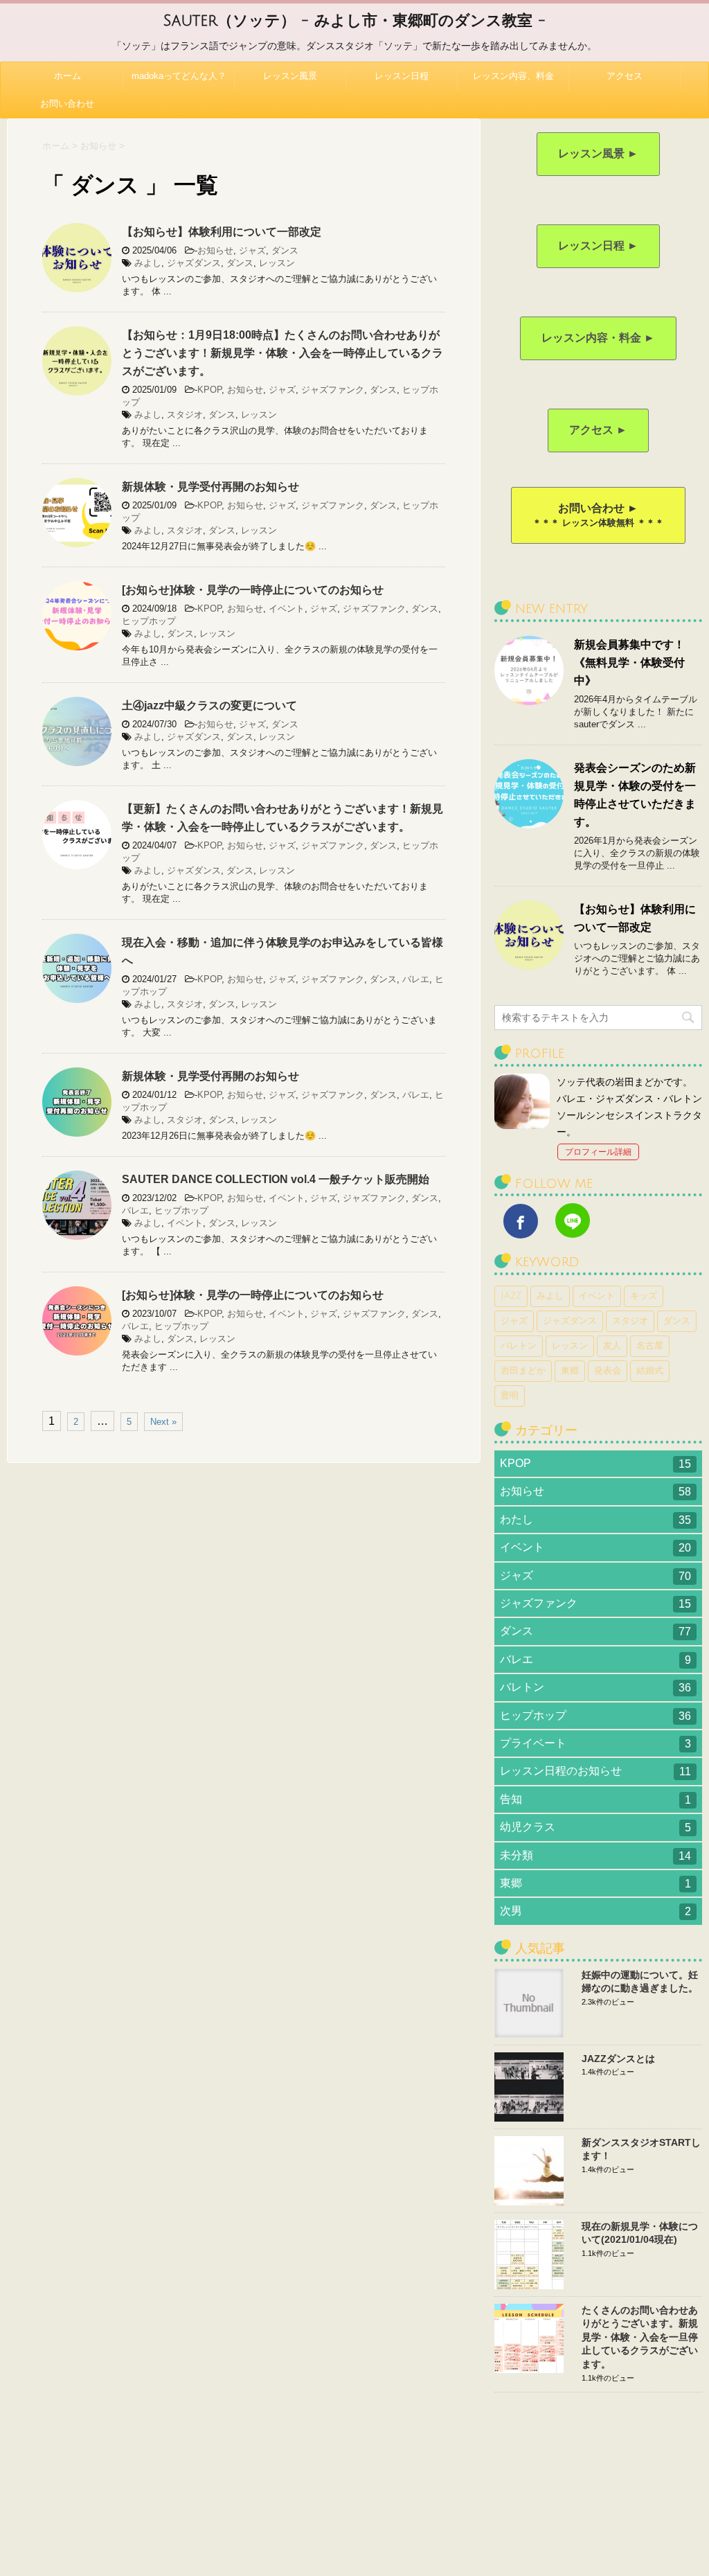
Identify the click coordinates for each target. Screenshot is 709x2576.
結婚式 (650, 1371)
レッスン (277, 263)
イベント (287, 609)
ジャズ (252, 250)
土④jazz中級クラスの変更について (209, 705)
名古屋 (650, 1346)
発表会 (608, 1371)
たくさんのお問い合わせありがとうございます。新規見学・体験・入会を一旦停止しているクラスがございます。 (640, 2337)
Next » (163, 1422)
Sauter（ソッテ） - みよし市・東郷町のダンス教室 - (354, 21)
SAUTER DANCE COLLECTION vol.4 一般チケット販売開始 (276, 1179)
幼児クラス (595, 1827)
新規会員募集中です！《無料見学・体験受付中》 (629, 663)
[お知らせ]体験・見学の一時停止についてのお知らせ (253, 590)
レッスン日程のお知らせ (595, 1771)
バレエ (416, 979)
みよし (148, 263)
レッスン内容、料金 (513, 76)
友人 (612, 1346)
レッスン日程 (402, 76)
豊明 (510, 1396)
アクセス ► (598, 430)
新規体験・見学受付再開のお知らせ (210, 487)
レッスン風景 (290, 76)
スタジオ (185, 415)
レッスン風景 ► (598, 153)
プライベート (595, 1743)
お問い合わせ (67, 104)
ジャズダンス (194, 263)
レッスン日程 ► (598, 246)
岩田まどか (523, 1371)
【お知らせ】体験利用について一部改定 (222, 232)
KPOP (209, 390)
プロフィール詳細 (598, 1152)
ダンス (285, 250)
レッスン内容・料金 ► (598, 338)
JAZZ (511, 1296)
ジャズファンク (333, 390)
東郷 (570, 1371)
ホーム (68, 76)
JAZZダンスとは (618, 2059)
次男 (595, 1911)
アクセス (625, 76)
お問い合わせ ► (598, 515)
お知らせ (215, 250)
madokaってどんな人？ (179, 76)
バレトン (519, 1346)
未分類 (595, 1856)
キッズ (644, 1296)
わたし (595, 1520)
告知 (595, 1800)
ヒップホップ (149, 621)
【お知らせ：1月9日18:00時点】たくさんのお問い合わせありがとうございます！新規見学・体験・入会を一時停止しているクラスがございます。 (282, 353)
